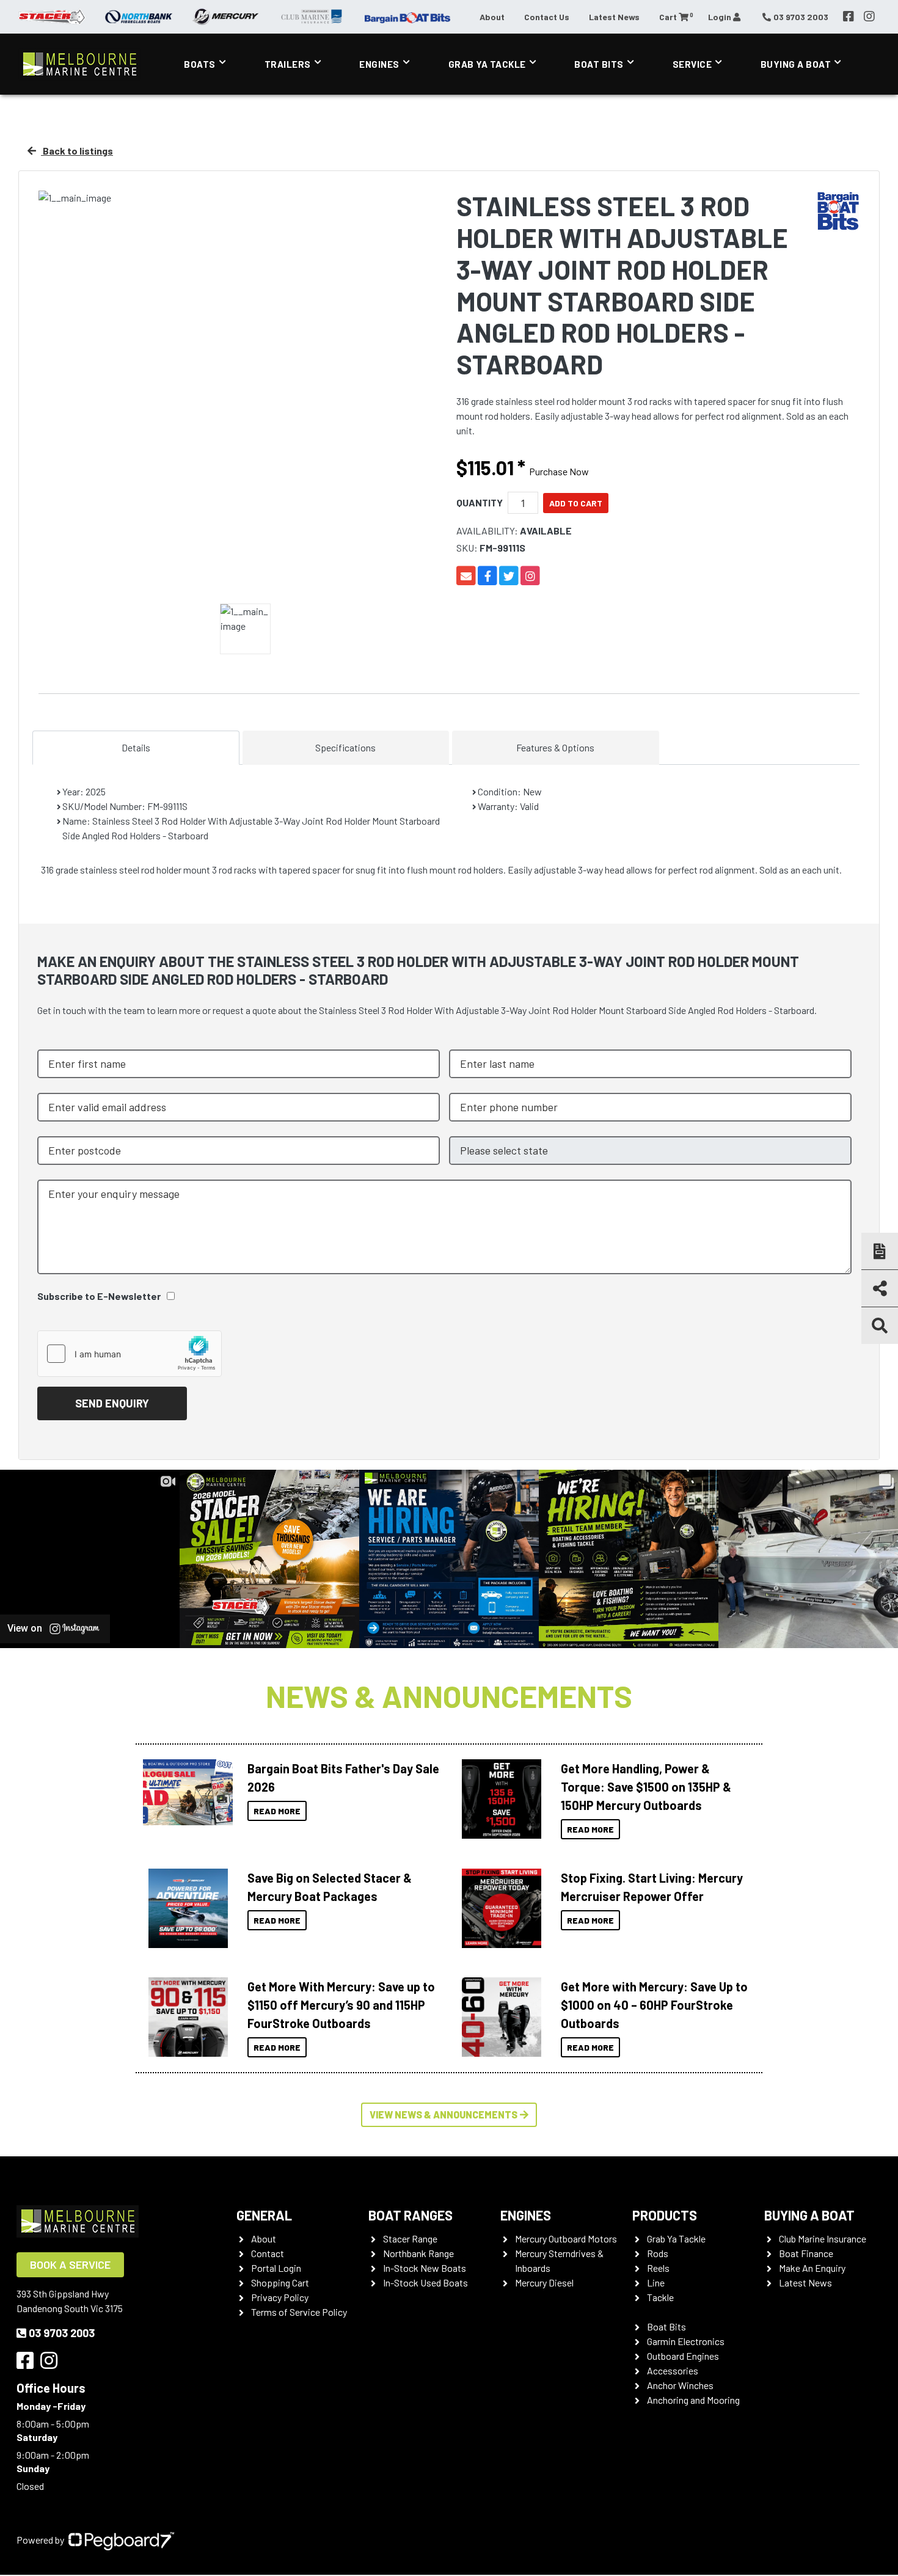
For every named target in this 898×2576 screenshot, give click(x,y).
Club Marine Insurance (823, 2238)
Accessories (673, 2370)
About (492, 17)
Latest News (614, 17)
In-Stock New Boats (425, 2268)
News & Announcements (449, 1696)
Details (136, 747)
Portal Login (276, 2268)
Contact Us (547, 17)
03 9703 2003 (62, 2333)
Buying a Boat (809, 2215)
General (264, 2215)
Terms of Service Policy (299, 2312)
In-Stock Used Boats (425, 2282)
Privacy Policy (280, 2297)
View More (185, 1792)
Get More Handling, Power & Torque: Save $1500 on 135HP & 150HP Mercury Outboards (646, 1787)
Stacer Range (410, 2238)
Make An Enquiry (812, 2268)
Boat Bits (599, 64)
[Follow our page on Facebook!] (849, 16)
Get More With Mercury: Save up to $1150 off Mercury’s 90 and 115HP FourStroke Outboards (341, 2005)
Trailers (288, 64)
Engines (379, 64)
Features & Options (555, 747)
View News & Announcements (444, 2114)
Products (665, 2215)
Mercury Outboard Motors (566, 2238)
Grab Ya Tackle (487, 64)
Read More (277, 1811)
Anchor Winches (680, 2385)
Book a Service (70, 2264)
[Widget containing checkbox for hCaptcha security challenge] (130, 1354)
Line (656, 2282)
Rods (658, 2253)
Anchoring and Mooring (693, 2400)
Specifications (345, 747)
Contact (268, 2253)
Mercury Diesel (544, 2282)
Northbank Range (418, 2253)
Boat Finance (806, 2253)
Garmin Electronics (686, 2341)
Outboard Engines (683, 2356)
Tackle (660, 2297)
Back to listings (77, 151)
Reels (658, 2268)
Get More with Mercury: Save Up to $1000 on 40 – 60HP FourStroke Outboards (654, 2005)
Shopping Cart (280, 2282)
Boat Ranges (411, 2215)
